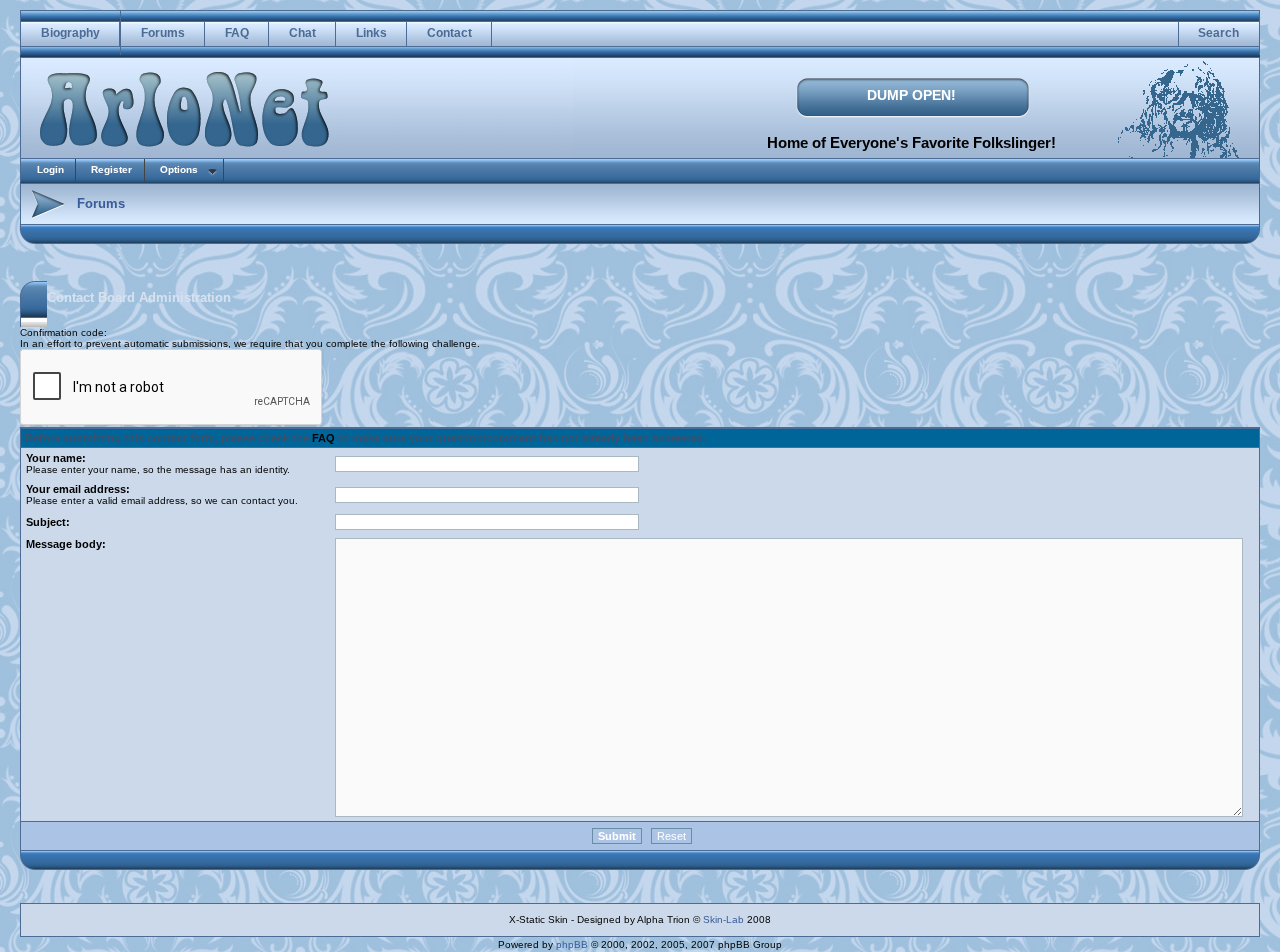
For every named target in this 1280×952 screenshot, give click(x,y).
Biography (70, 33)
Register (111, 169)
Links (371, 33)
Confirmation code (62, 332)
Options (179, 169)
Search (1218, 33)
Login (50, 169)
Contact (449, 33)
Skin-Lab (723, 919)
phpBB (572, 944)
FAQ (237, 33)
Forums (163, 33)
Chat (302, 33)
